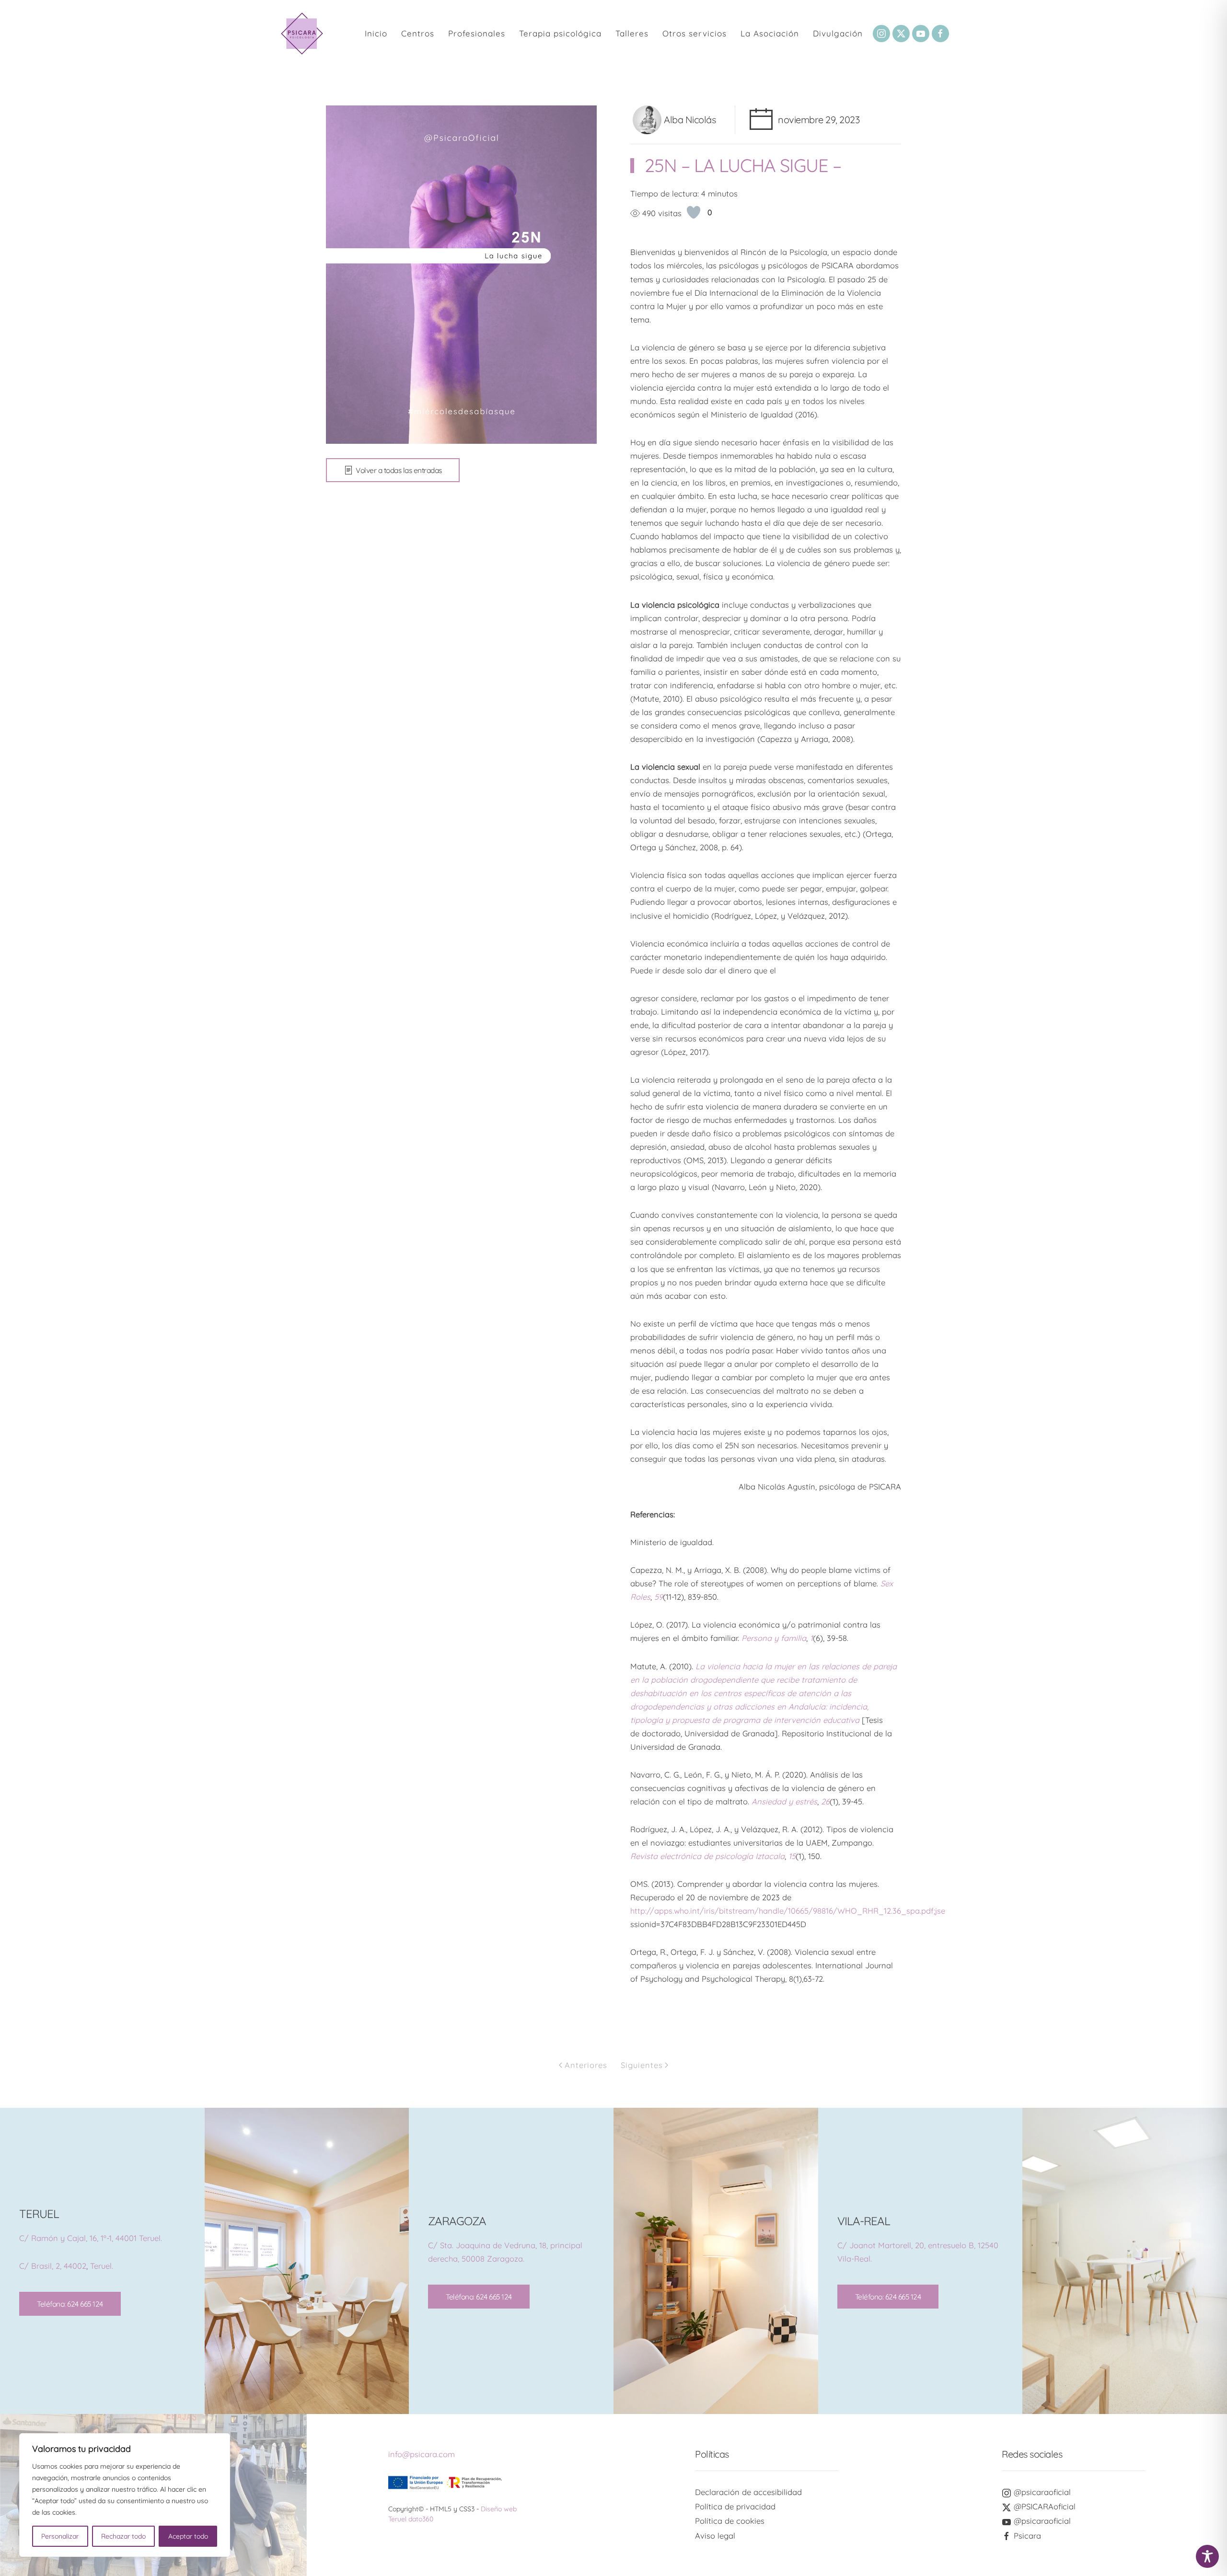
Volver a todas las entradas (399, 470)
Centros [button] (418, 33)
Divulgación (838, 33)
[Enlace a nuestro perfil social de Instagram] (881, 34)
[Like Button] (694, 212)
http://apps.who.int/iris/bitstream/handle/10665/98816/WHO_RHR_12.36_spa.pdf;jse (788, 1911)
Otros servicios (695, 33)
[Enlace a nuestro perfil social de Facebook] (940, 34)
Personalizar (60, 2536)
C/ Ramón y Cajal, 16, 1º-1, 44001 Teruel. (91, 2238)
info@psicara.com (422, 2454)
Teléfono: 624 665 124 (70, 2304)
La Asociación (770, 33)
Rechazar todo (123, 2536)
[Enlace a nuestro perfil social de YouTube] (921, 34)
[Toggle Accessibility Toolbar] (1207, 2556)
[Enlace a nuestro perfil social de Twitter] (901, 34)
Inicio (376, 33)
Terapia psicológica (560, 33)
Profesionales (477, 33)
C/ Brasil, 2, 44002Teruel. (66, 2266)
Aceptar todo (188, 2536)
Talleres (632, 33)
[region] (125, 2495)
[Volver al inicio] (302, 34)
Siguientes (642, 2065)
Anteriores (586, 2065)
